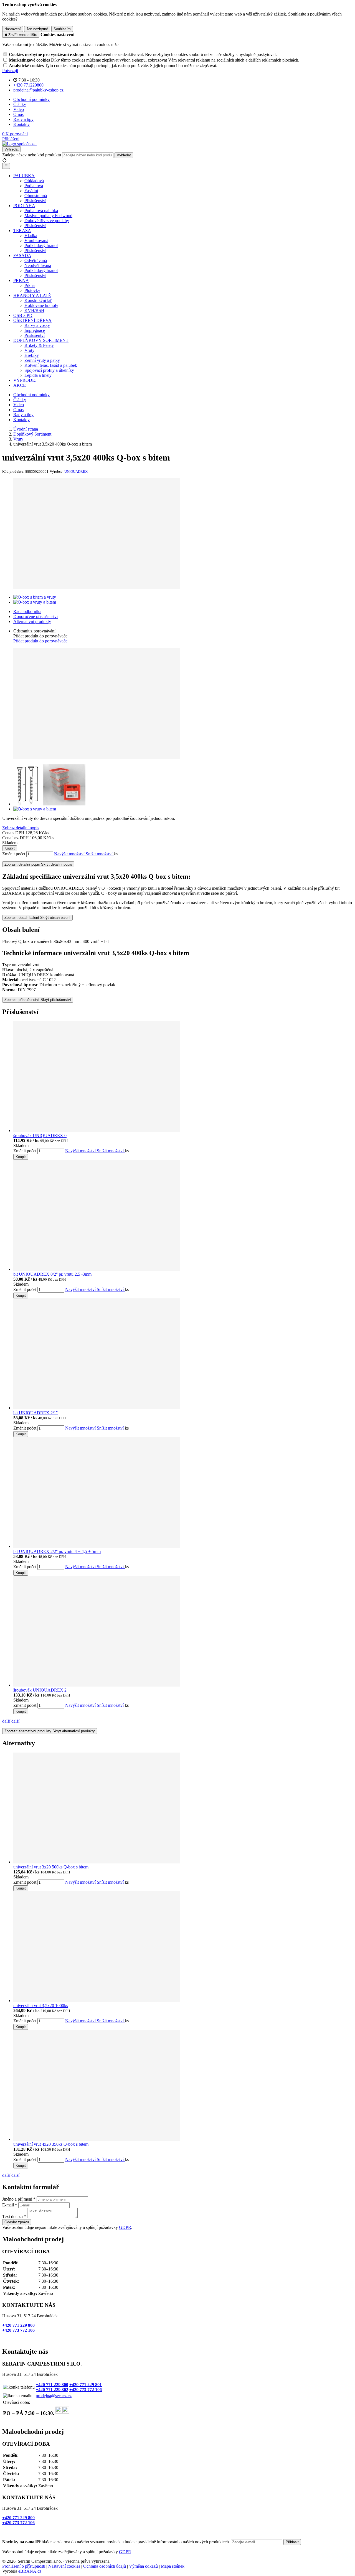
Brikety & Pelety (39, 345)
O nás (18, 114)
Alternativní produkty (32, 621)
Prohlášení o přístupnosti (24, 2566)
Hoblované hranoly (41, 305)
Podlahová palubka (41, 211)
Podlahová (34, 186)
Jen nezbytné (37, 29)
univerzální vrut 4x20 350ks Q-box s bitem (51, 2144)
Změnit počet (14, 854)
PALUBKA (24, 176)
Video (19, 109)
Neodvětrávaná (38, 265)
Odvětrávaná (36, 260)
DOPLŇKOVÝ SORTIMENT (41, 340)
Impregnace (35, 330)
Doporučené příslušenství (35, 616)
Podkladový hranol (41, 246)
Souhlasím (62, 29)
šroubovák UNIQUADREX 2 (40, 1690)
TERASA (22, 231)
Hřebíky (32, 355)
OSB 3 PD (23, 315)
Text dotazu (12, 2217)
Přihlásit (292, 2542)
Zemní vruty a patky (42, 360)
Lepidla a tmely (38, 375)
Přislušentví (35, 335)
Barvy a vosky (37, 325)
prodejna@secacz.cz (54, 2396)
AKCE (20, 385)
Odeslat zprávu (17, 2222)
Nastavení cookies (64, 2566)
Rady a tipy (23, 119)
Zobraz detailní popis (21, 828)
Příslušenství (35, 201)
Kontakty (21, 124)
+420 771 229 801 (86, 2385)
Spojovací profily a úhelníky (49, 370)
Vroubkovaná (36, 241)
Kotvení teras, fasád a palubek (51, 365)
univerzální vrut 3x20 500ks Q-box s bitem (51, 1867)
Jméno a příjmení (17, 2199)
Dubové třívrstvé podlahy (47, 221)
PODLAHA (24, 206)
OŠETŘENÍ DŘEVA (32, 320)
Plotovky (32, 290)
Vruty (29, 350)
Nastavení (13, 29)
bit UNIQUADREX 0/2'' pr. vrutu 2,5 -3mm (52, 1274)
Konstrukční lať (38, 300)
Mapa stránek (173, 2566)
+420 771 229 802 (52, 2390)
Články (20, 104)
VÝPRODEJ (25, 380)
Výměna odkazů (143, 2566)
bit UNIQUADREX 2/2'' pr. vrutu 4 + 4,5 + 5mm (57, 1551)
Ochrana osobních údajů (105, 2566)
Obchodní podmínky (31, 99)
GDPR (125, 2227)
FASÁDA (22, 255)
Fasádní (31, 191)
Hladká (31, 236)
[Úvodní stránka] (19, 144)
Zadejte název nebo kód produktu (32, 155)
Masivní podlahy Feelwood (48, 216)
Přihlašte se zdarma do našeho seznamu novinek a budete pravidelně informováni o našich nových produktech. (117, 2542)
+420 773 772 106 (18, 2330)
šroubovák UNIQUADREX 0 (40, 1136)
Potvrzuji (10, 71)
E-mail (8, 2205)
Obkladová (34, 181)
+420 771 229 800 (18, 2325)
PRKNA (21, 280)
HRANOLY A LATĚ (32, 295)
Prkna (30, 285)
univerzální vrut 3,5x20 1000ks (41, 2006)
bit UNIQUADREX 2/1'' (35, 1413)
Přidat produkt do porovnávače (40, 641)
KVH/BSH (34, 310)
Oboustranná (36, 196)
